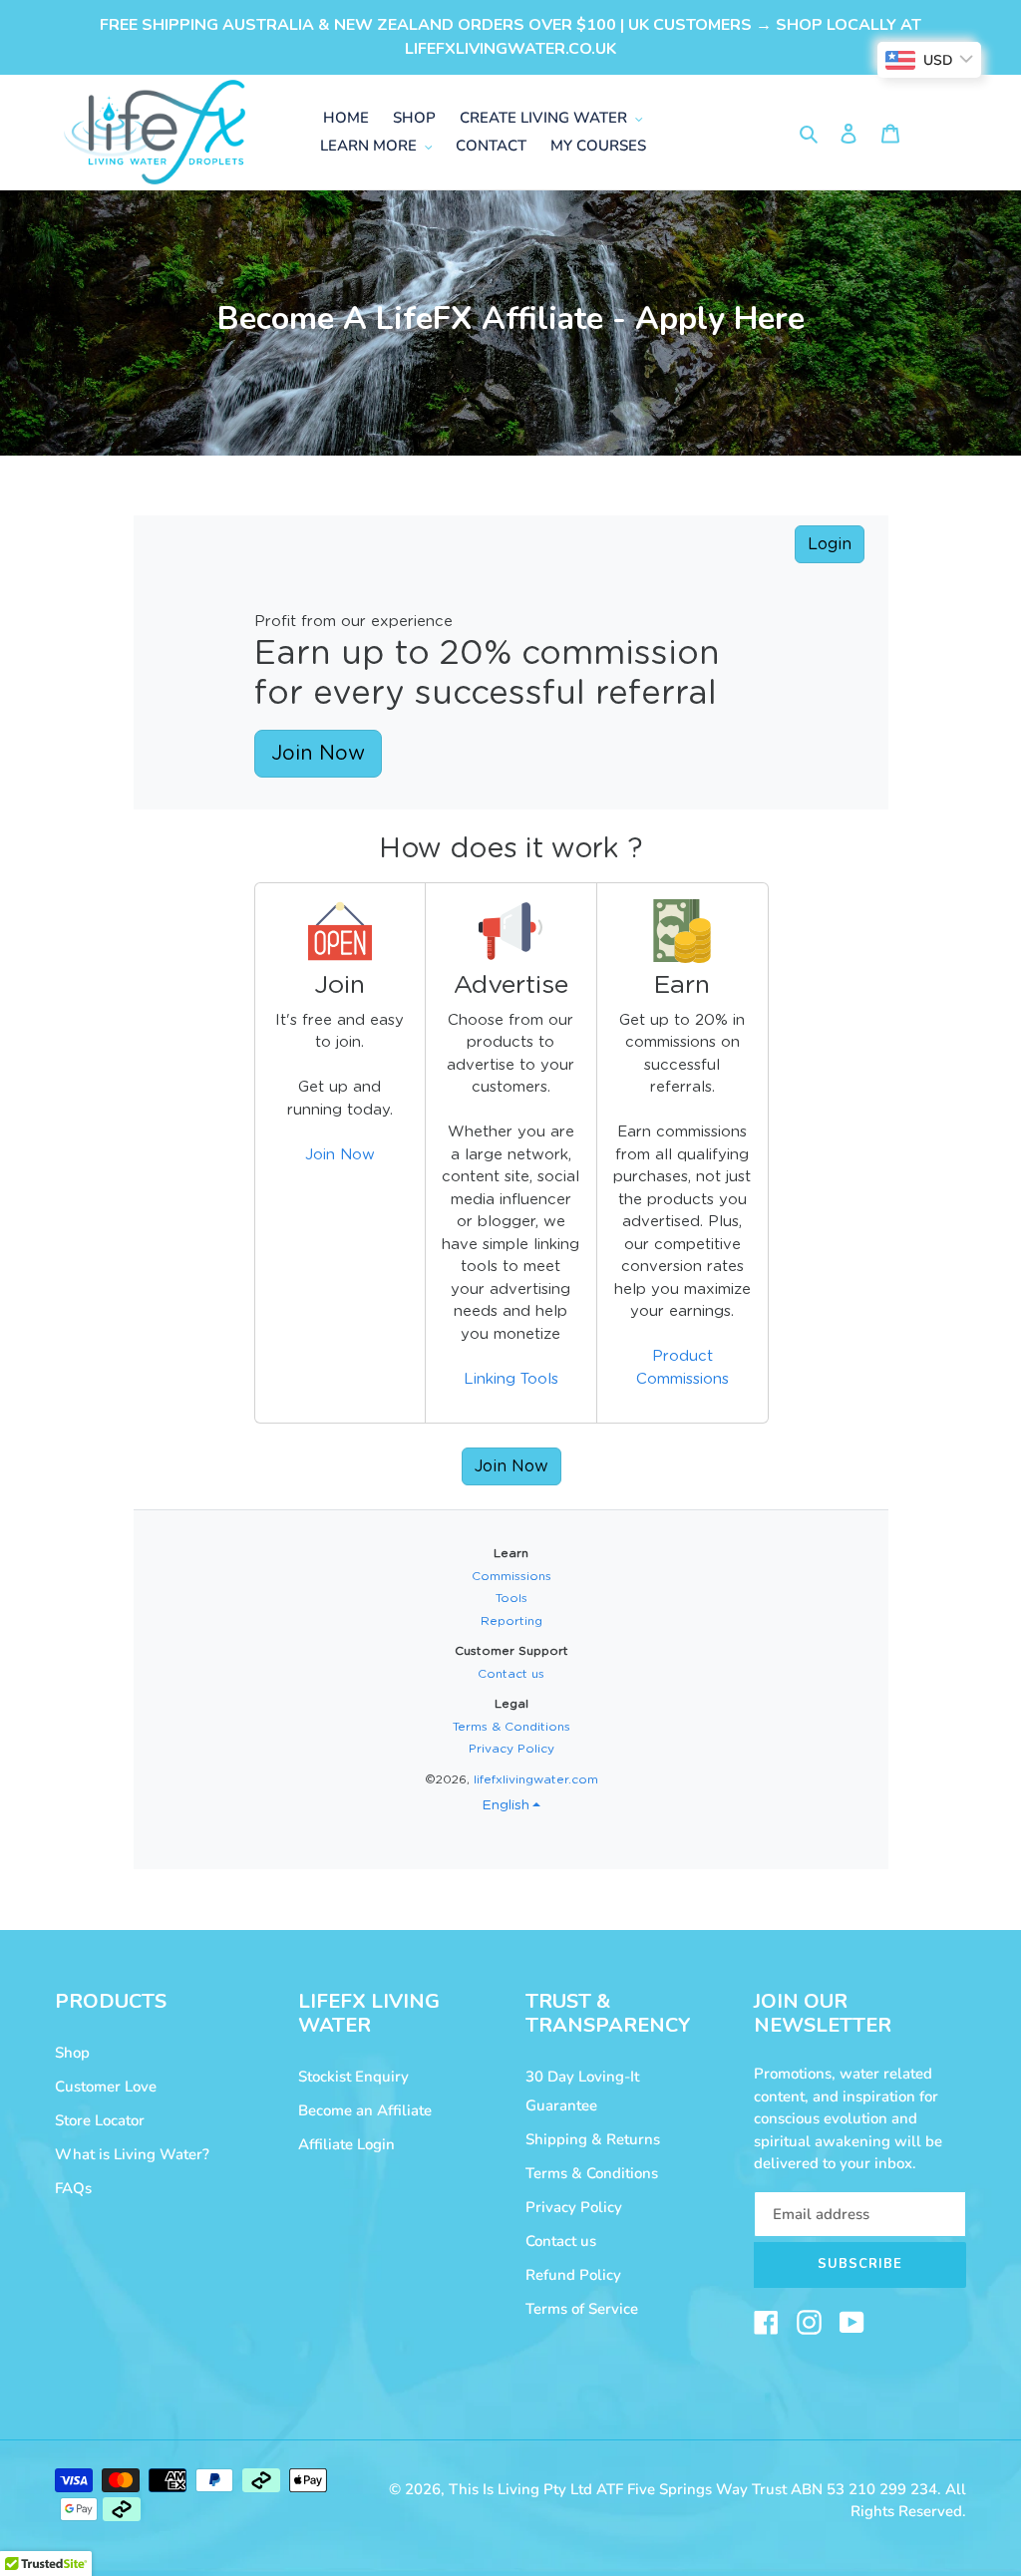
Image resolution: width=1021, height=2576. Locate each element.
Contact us (561, 2241)
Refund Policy (573, 2275)
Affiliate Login (346, 2144)
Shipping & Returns (593, 2139)
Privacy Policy (574, 2207)
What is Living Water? (132, 2154)
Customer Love (106, 2087)
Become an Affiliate (365, 2110)
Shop (72, 2053)
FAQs (73, 2188)
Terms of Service (582, 2309)
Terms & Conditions (592, 2173)
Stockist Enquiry (353, 2077)
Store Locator (100, 2120)
